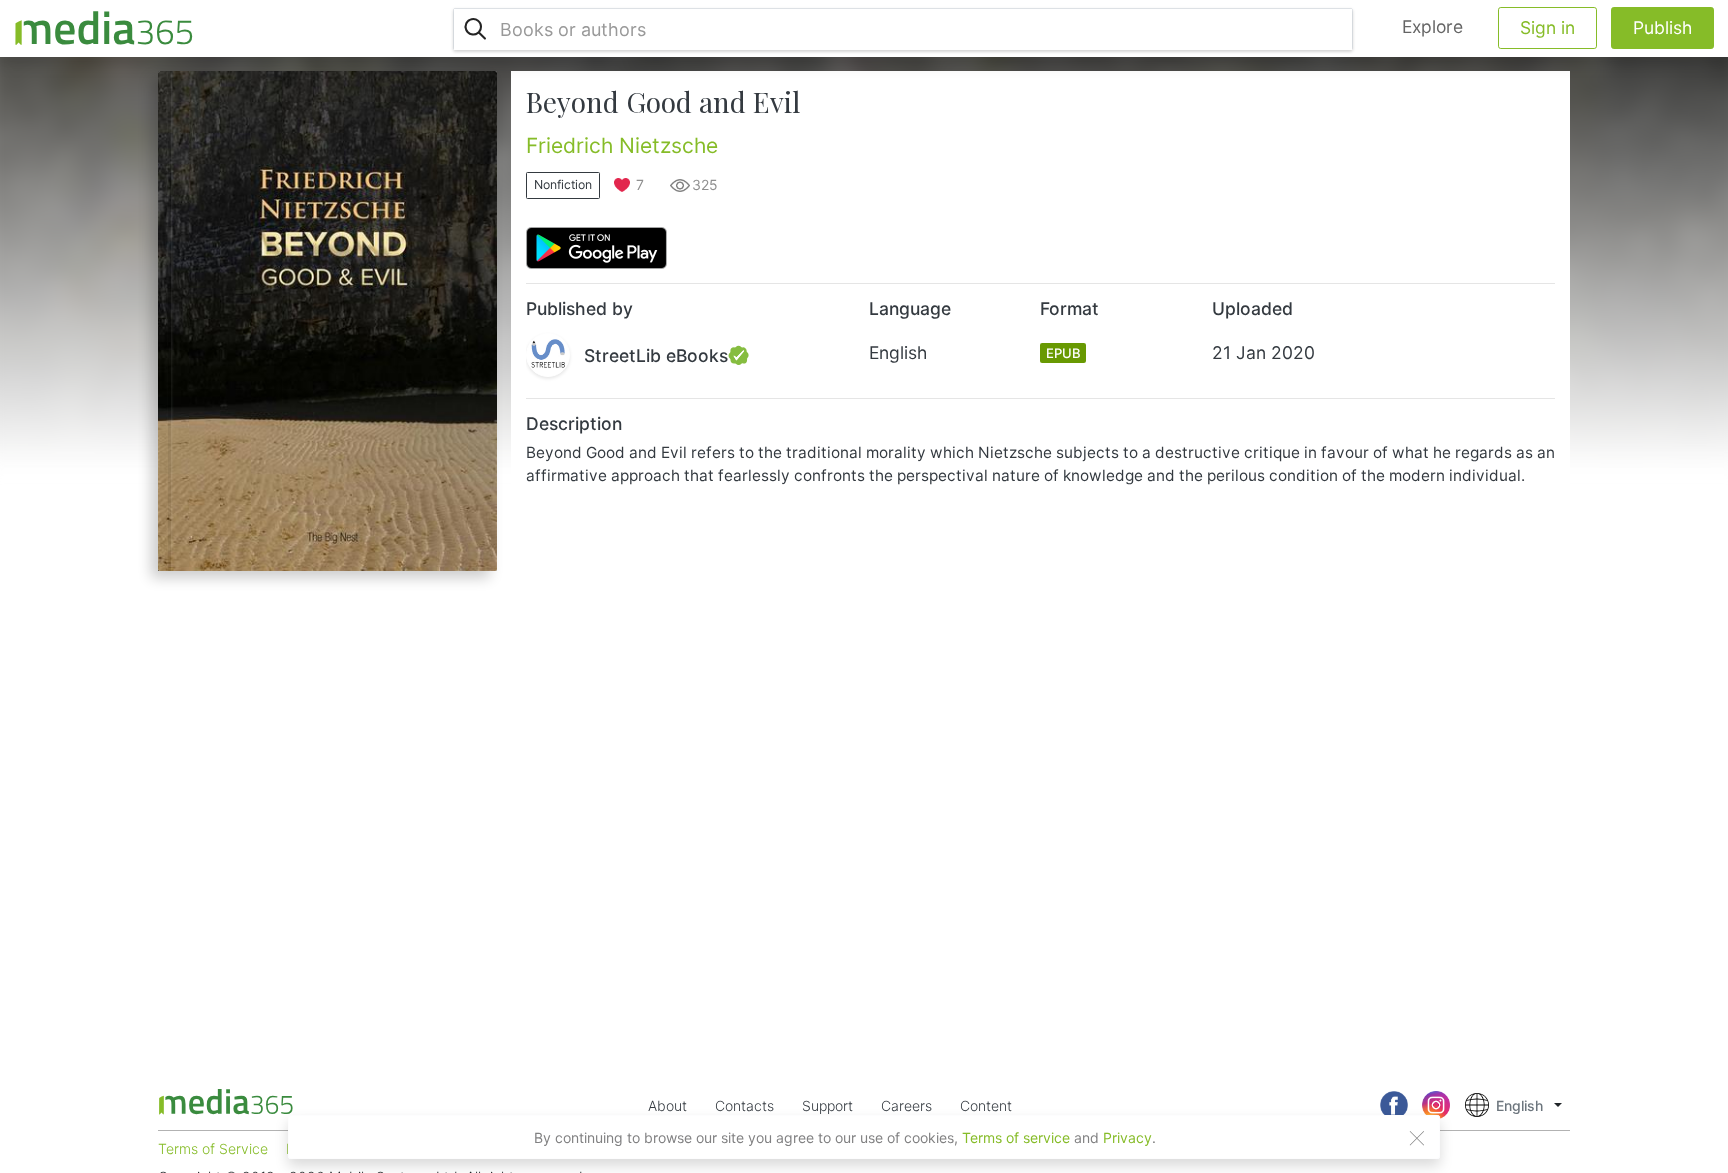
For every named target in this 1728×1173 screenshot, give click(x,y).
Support (827, 1105)
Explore (1432, 26)
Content (986, 1105)
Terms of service (1016, 1137)
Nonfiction (563, 184)
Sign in (1547, 27)
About (667, 1105)
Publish (1662, 27)
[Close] (1417, 1138)
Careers (906, 1105)
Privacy (1127, 1137)
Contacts (744, 1105)
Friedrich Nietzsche (622, 145)
